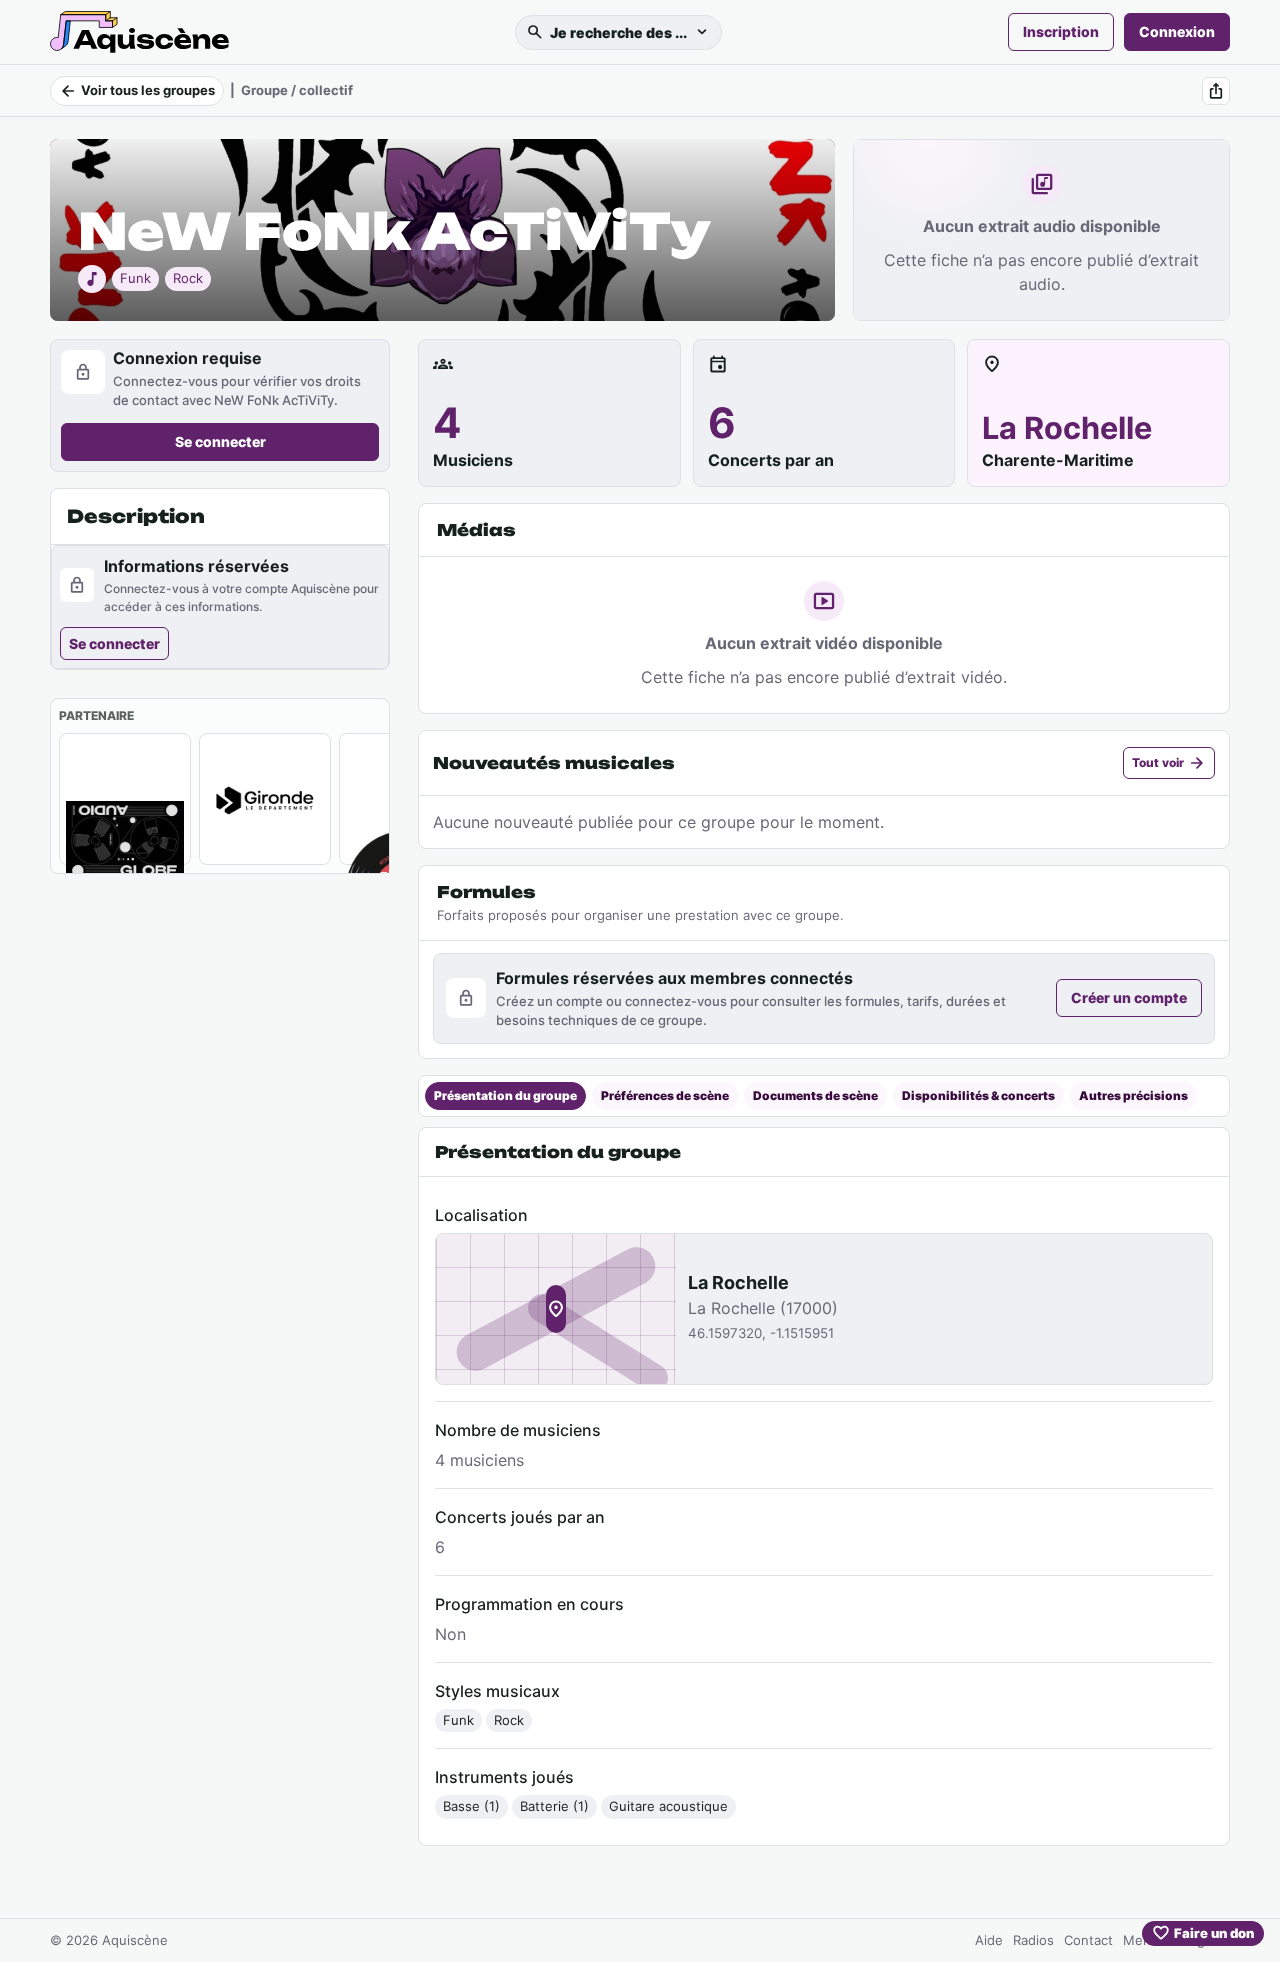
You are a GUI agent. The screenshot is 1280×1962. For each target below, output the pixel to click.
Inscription (1061, 31)
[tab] (505, 1096)
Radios (1033, 1940)
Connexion (1177, 31)
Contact (1088, 1940)
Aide (989, 1940)
